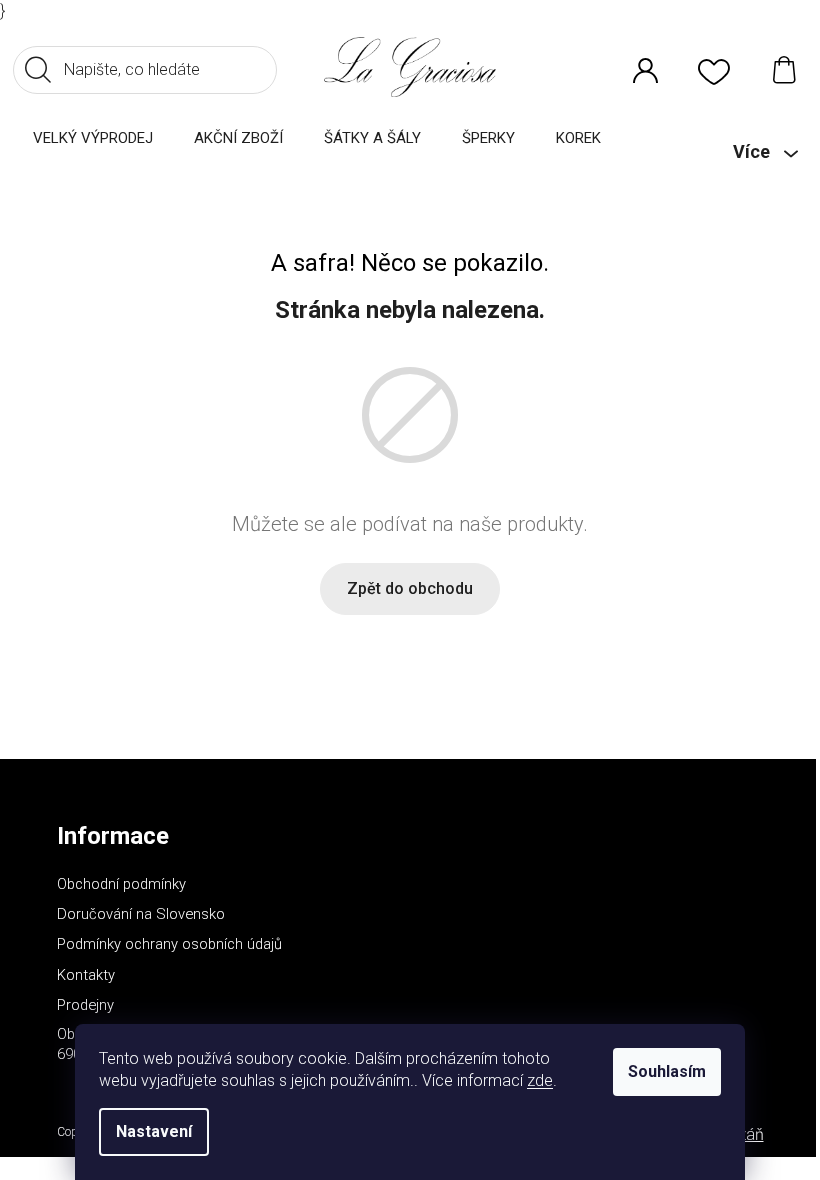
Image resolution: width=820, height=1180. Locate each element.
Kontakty (86, 975)
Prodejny (85, 1005)
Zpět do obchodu (410, 588)
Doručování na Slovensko (141, 914)
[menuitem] (93, 137)
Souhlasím (667, 1071)
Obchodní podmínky (121, 884)
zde (540, 1080)
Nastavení (154, 1131)
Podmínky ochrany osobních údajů (169, 944)
